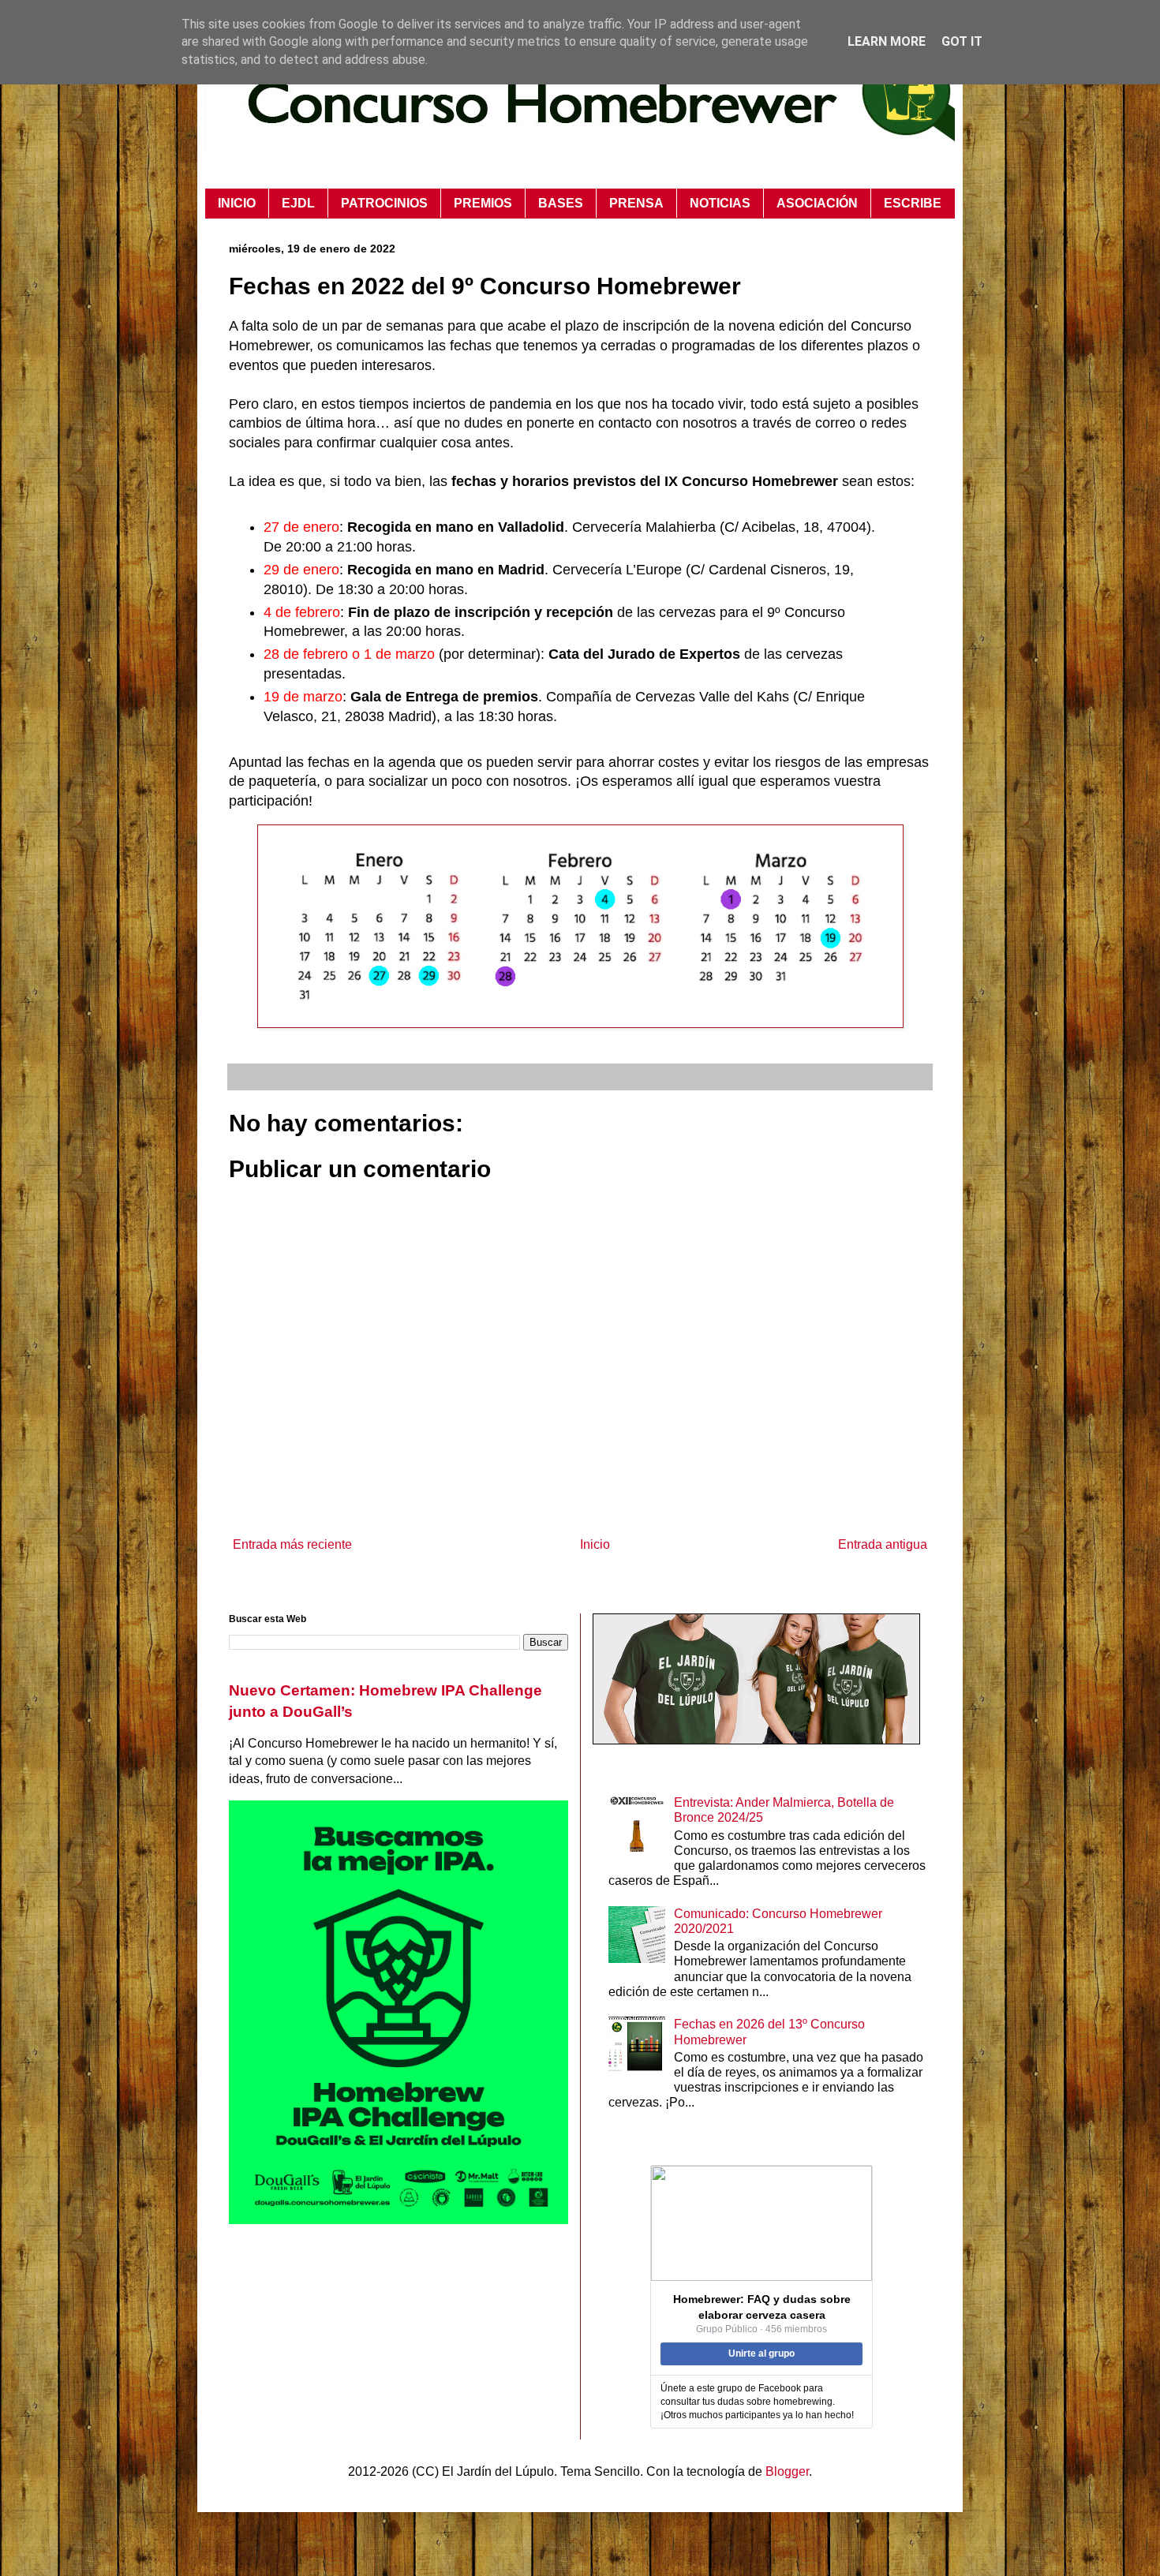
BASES (561, 203)
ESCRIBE (913, 203)
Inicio (595, 1544)
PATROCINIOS (384, 203)
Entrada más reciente (292, 1544)
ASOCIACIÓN (817, 203)
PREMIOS (483, 203)
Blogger (787, 2471)
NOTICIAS (720, 203)
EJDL (298, 203)
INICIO (237, 203)
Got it (962, 41)
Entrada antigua (883, 1544)
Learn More (887, 41)
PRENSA (636, 203)
